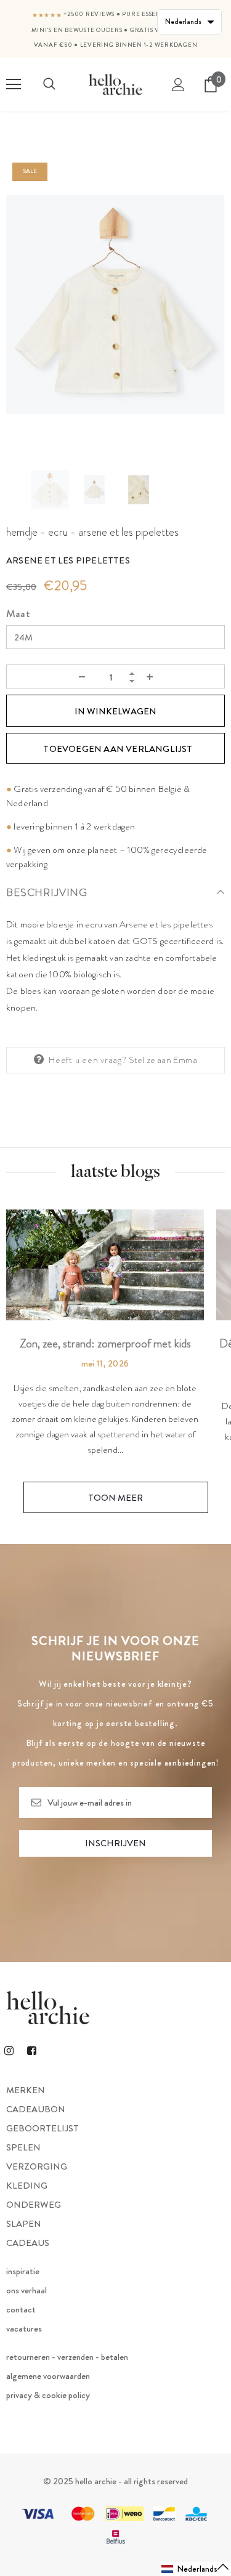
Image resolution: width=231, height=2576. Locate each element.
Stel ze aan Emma (163, 1060)
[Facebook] (31, 2050)
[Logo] (115, 84)
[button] (196, 2569)
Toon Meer (115, 1498)
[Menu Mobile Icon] (14, 84)
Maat (18, 614)
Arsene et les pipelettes (68, 560)
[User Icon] (178, 85)
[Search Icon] (49, 84)
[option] (115, 305)
